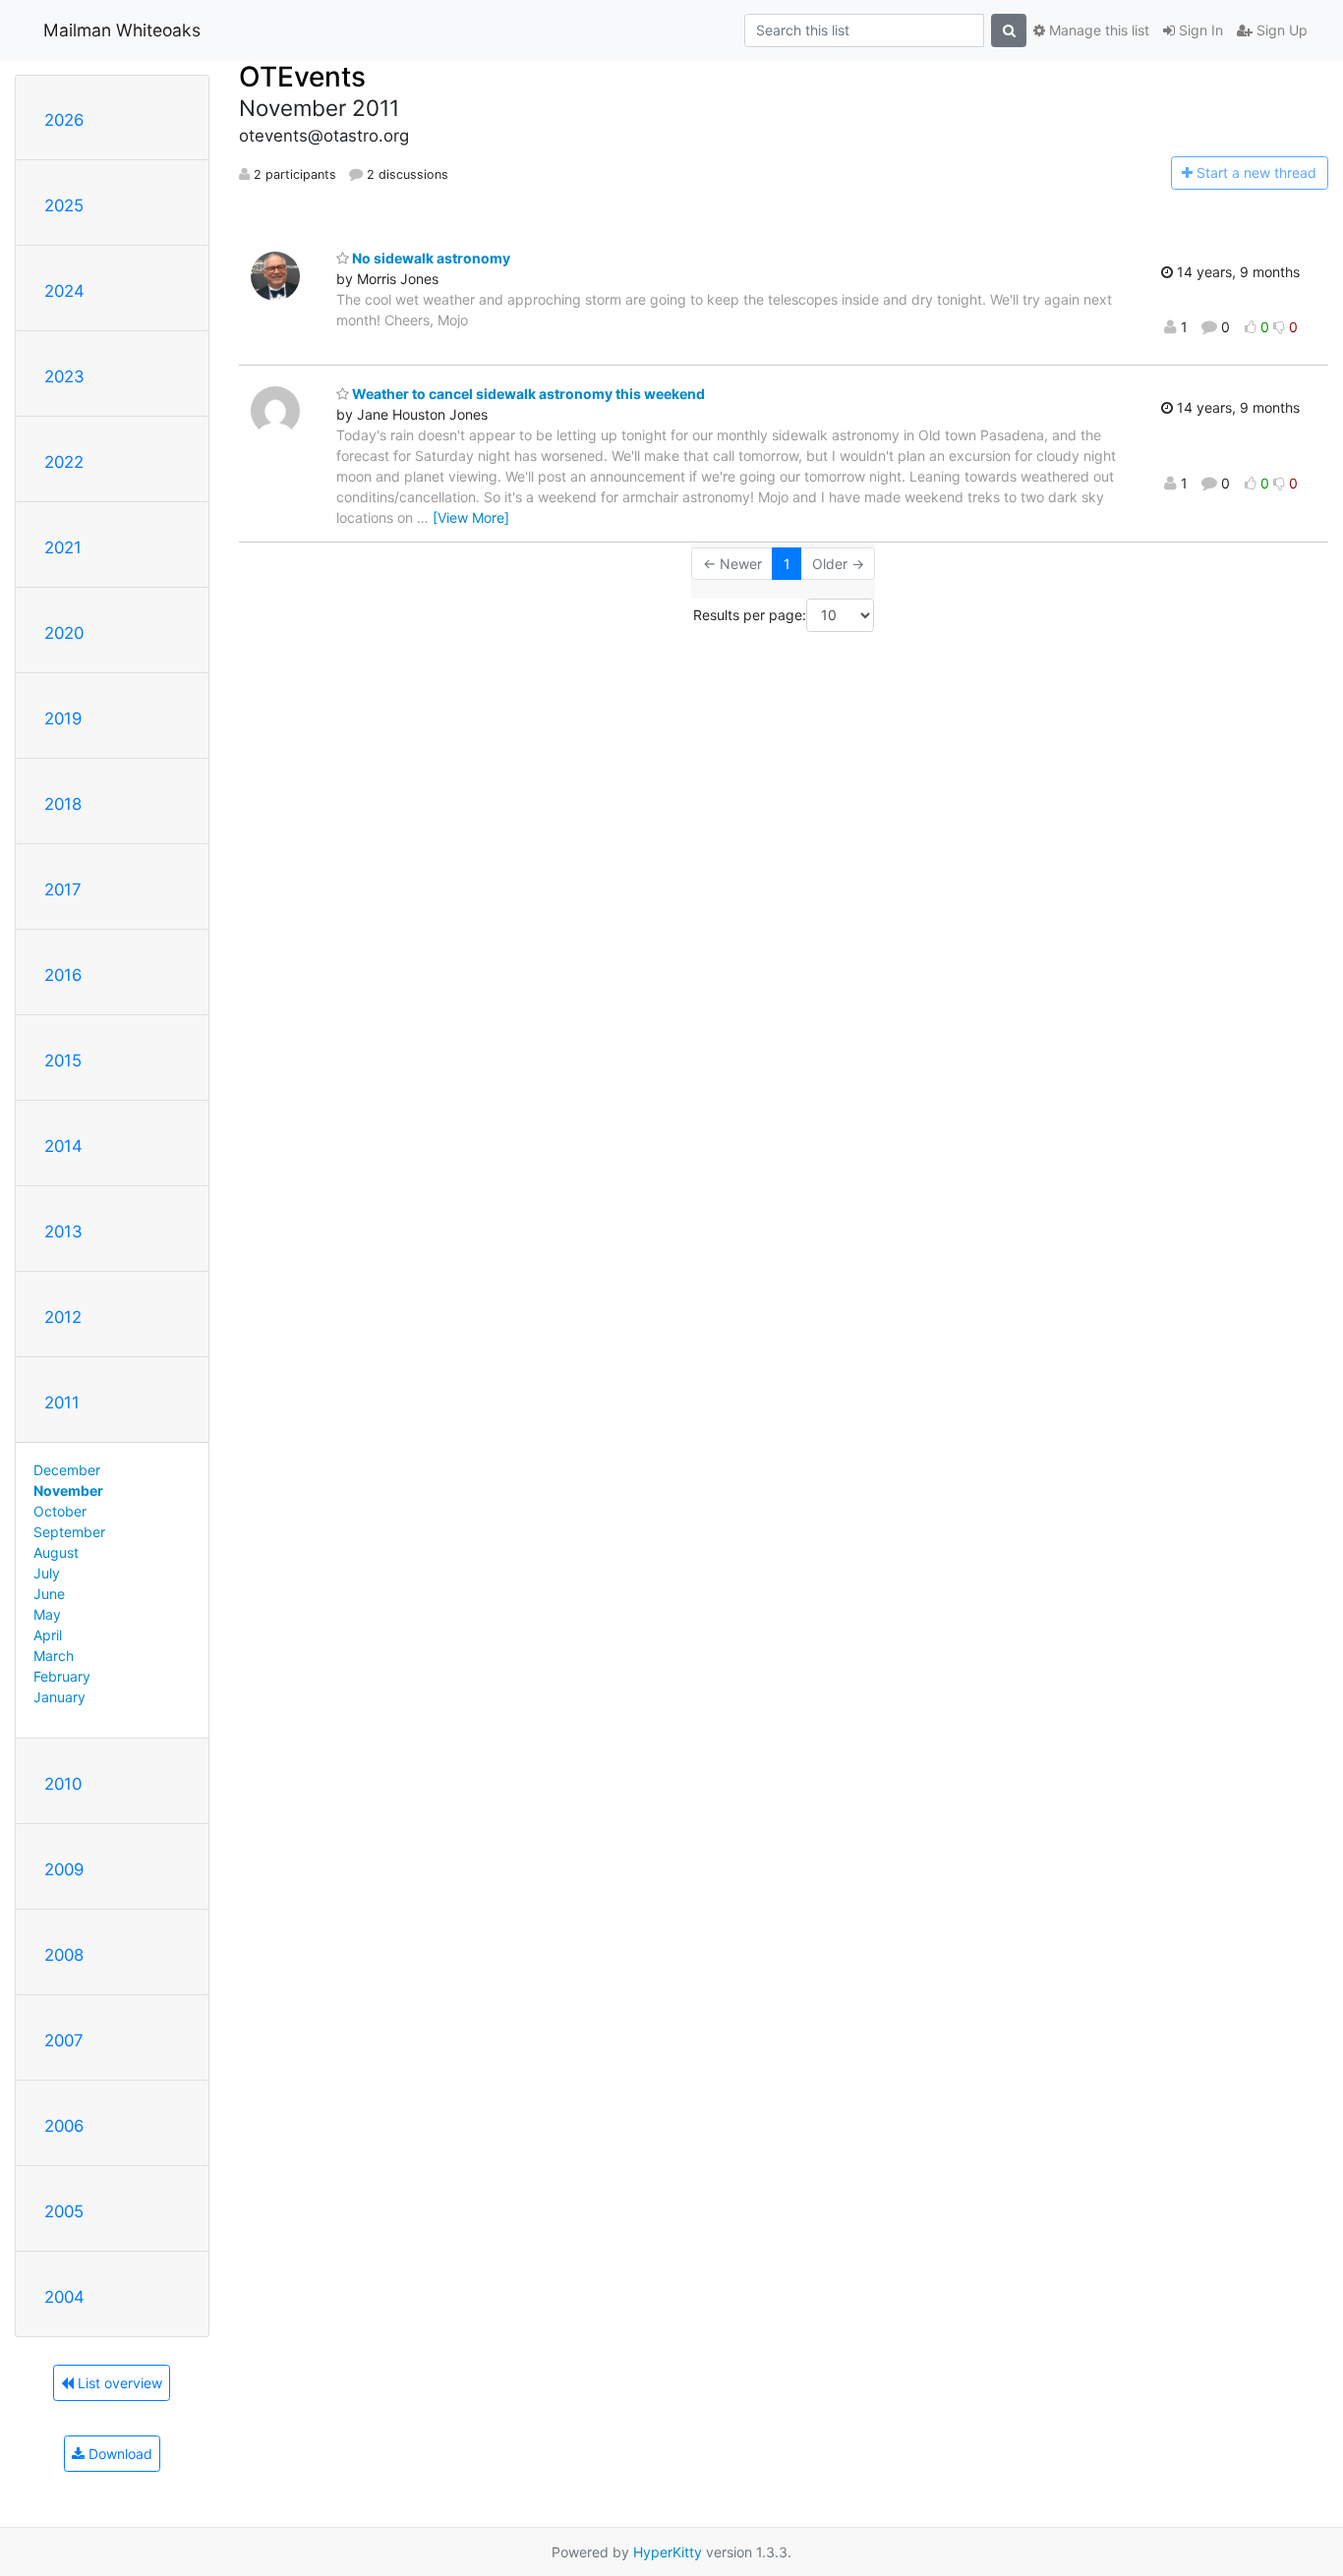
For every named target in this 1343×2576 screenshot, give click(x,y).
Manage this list (1097, 30)
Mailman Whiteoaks (122, 30)
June (49, 1594)
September (69, 1532)
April (48, 1635)
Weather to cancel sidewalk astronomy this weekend (527, 394)
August (56, 1552)
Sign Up (1280, 30)
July (47, 1573)
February (62, 1676)
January (59, 1697)
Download (118, 2454)
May (47, 1614)
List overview (118, 2383)
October (60, 1511)
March (54, 1656)
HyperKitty (668, 2552)
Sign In (1199, 30)
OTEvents (302, 77)
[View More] (471, 517)
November (68, 1490)
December (67, 1470)
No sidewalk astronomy (430, 258)
